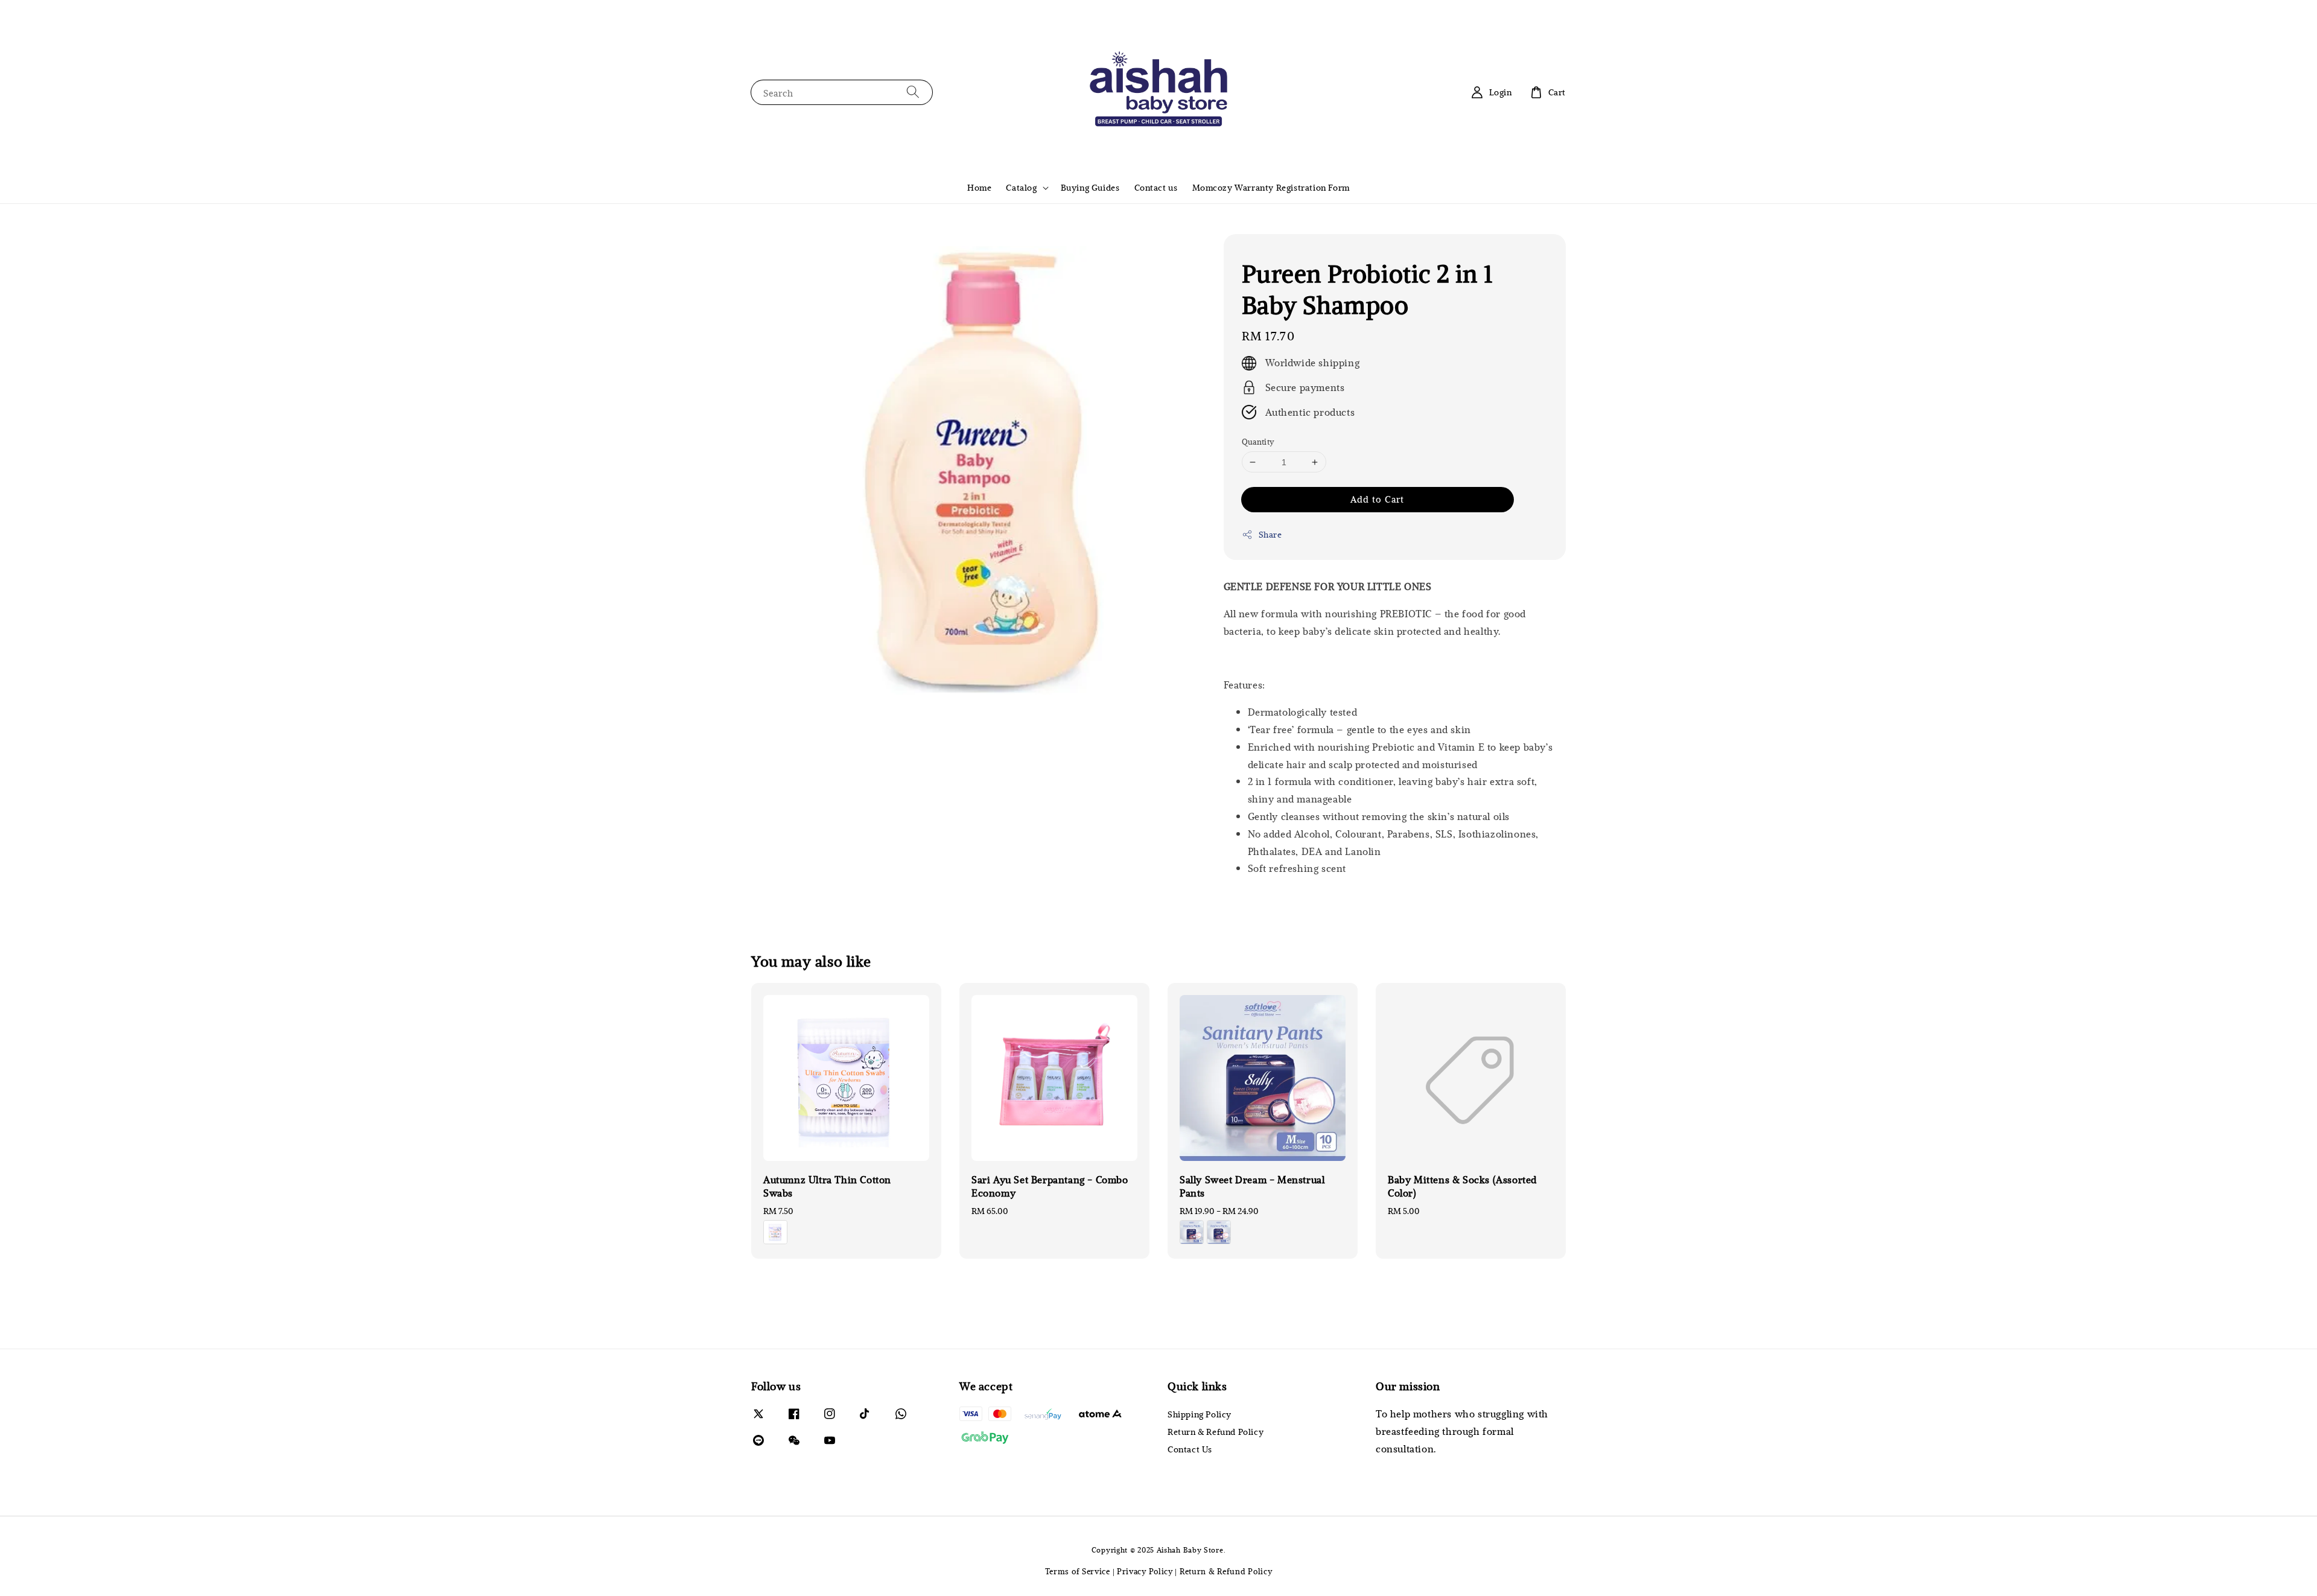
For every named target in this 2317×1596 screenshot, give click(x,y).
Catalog (1021, 188)
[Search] (913, 92)
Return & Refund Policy (1216, 1432)
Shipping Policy (1200, 1414)
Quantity (1258, 442)
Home (979, 187)
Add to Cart (1377, 499)
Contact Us (1190, 1449)
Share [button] (1270, 534)
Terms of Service (1078, 1571)
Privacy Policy (1145, 1571)
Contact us (1156, 187)
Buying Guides (1090, 187)
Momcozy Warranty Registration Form (1271, 187)
